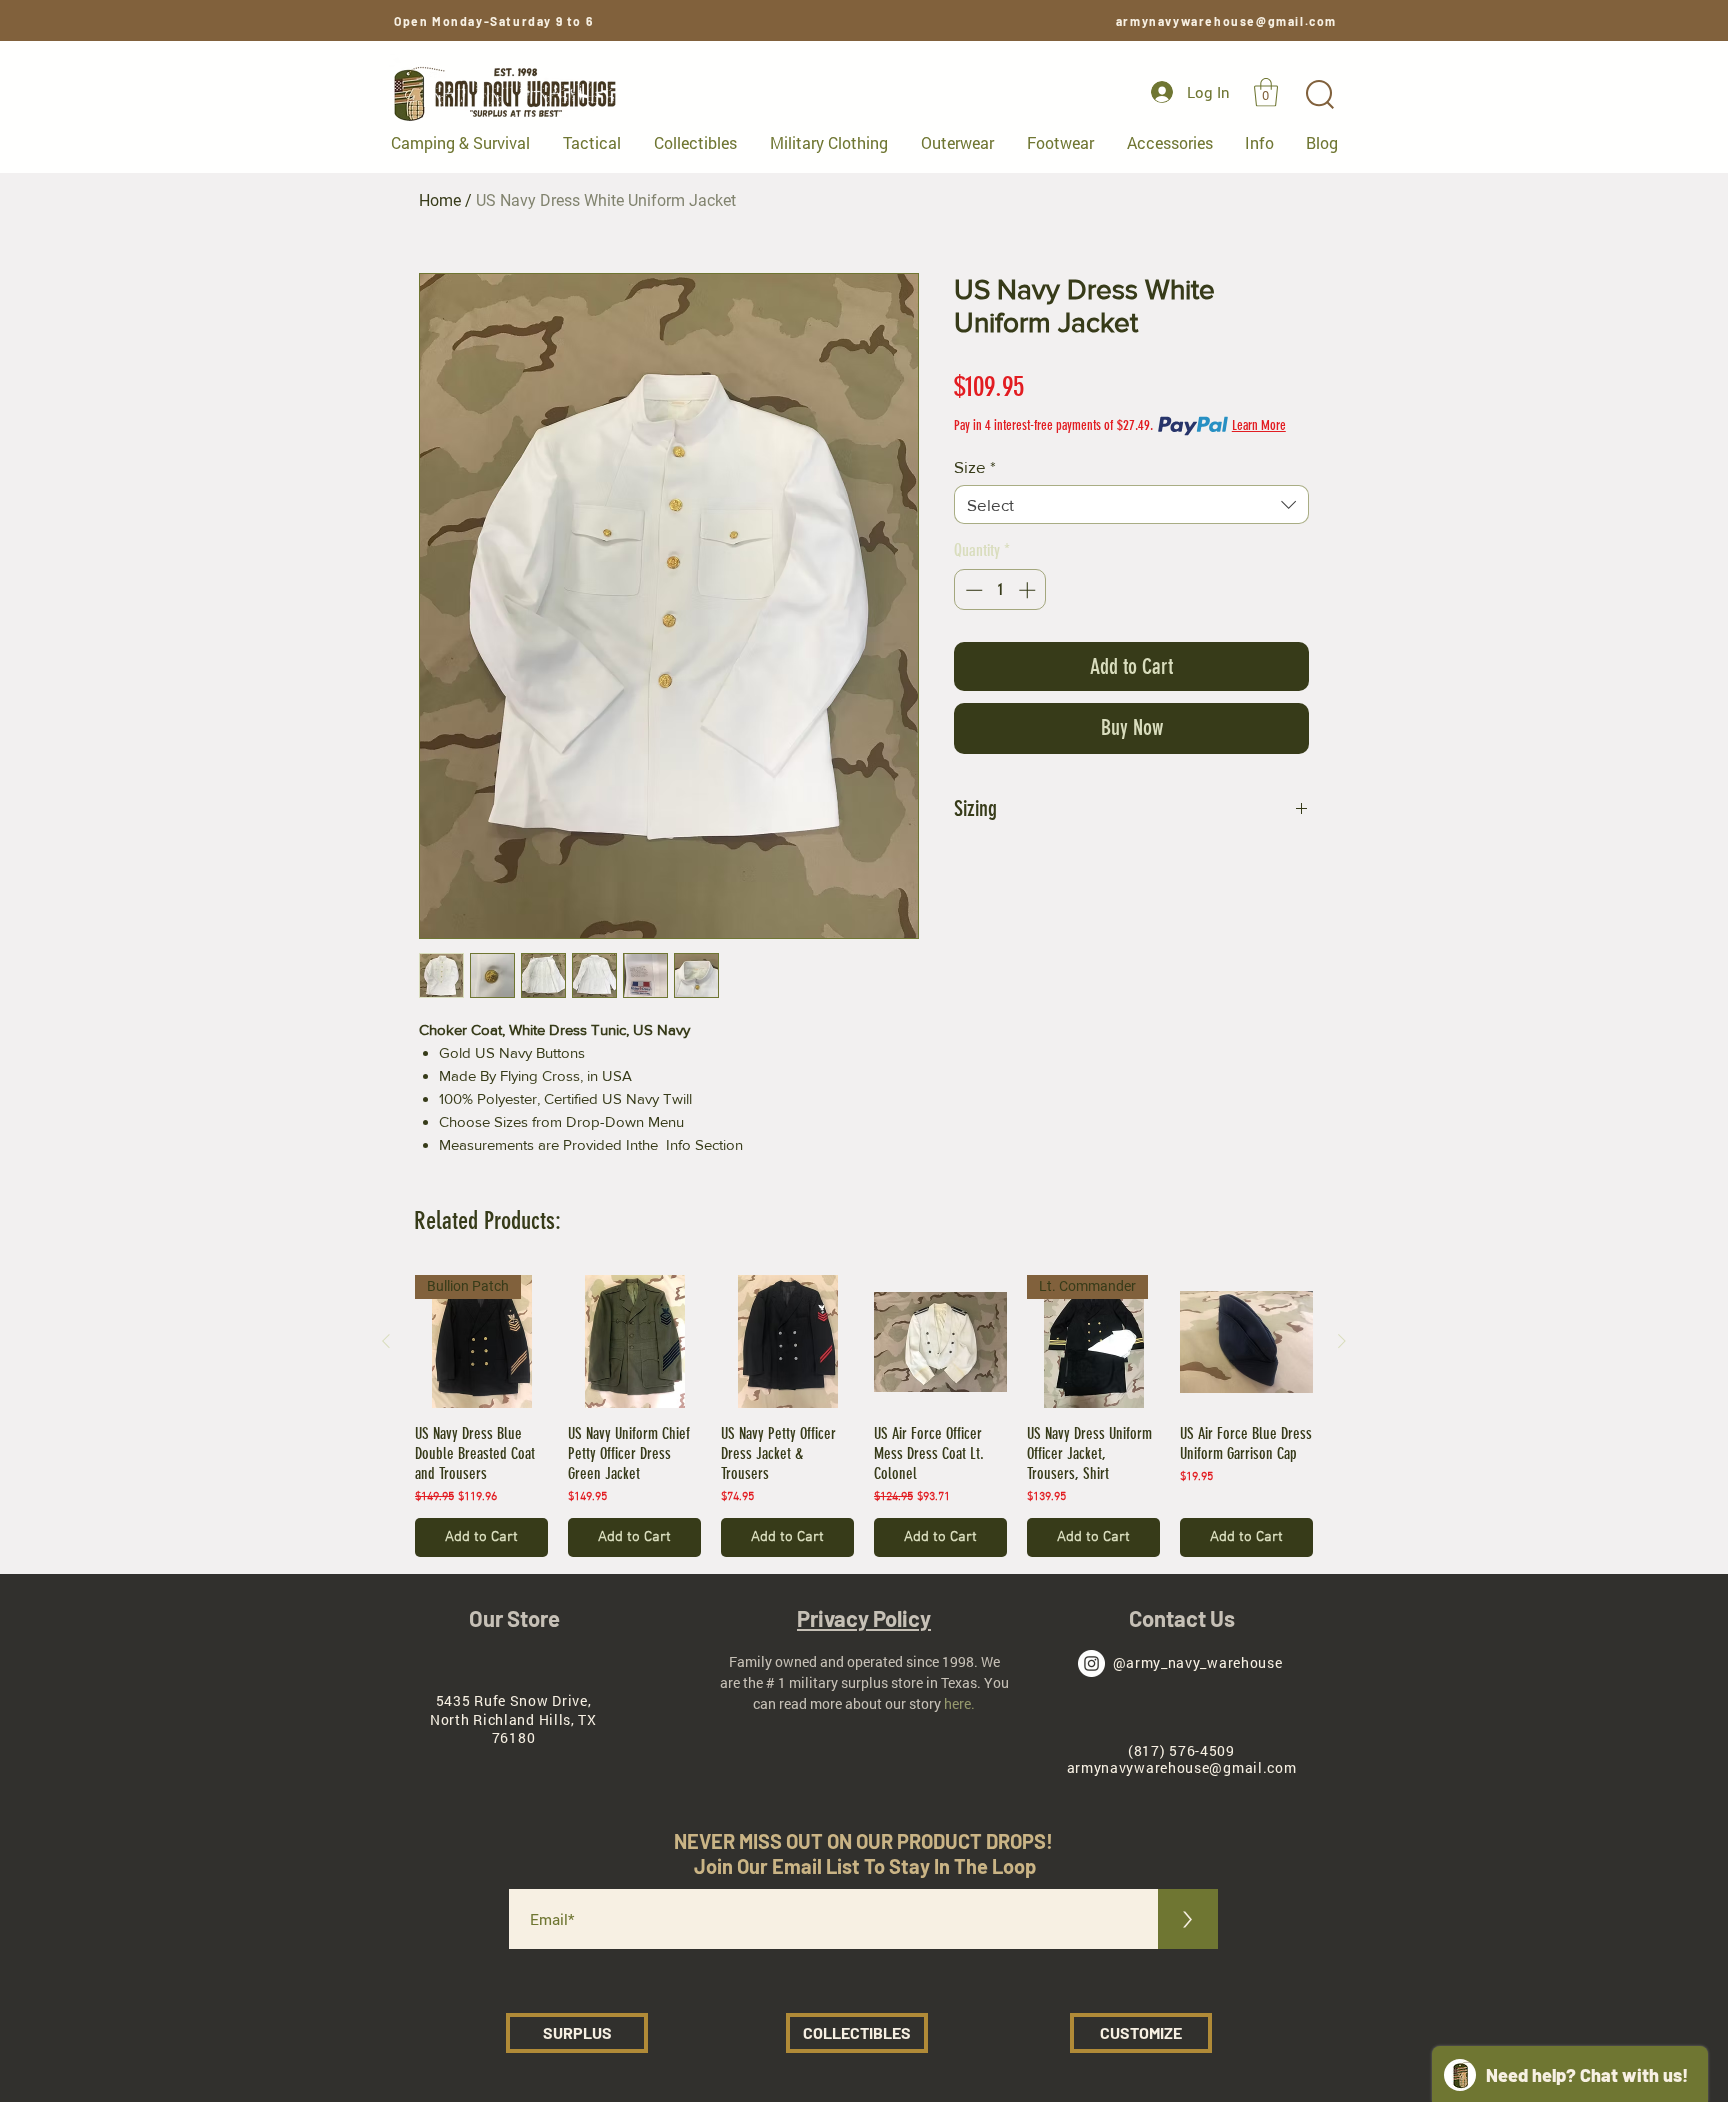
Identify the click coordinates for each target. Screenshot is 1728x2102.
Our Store (514, 1618)
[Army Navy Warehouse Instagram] (1091, 1663)
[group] (864, 1416)
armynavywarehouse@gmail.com (1226, 21)
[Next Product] (1342, 1341)
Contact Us (1182, 1618)
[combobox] (1131, 504)
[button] (1266, 92)
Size (975, 466)
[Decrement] (972, 590)
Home (440, 200)
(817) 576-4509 (1181, 1750)
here (957, 1703)
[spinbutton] (1000, 590)
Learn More (1259, 425)
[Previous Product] (386, 1341)
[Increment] (1029, 590)
